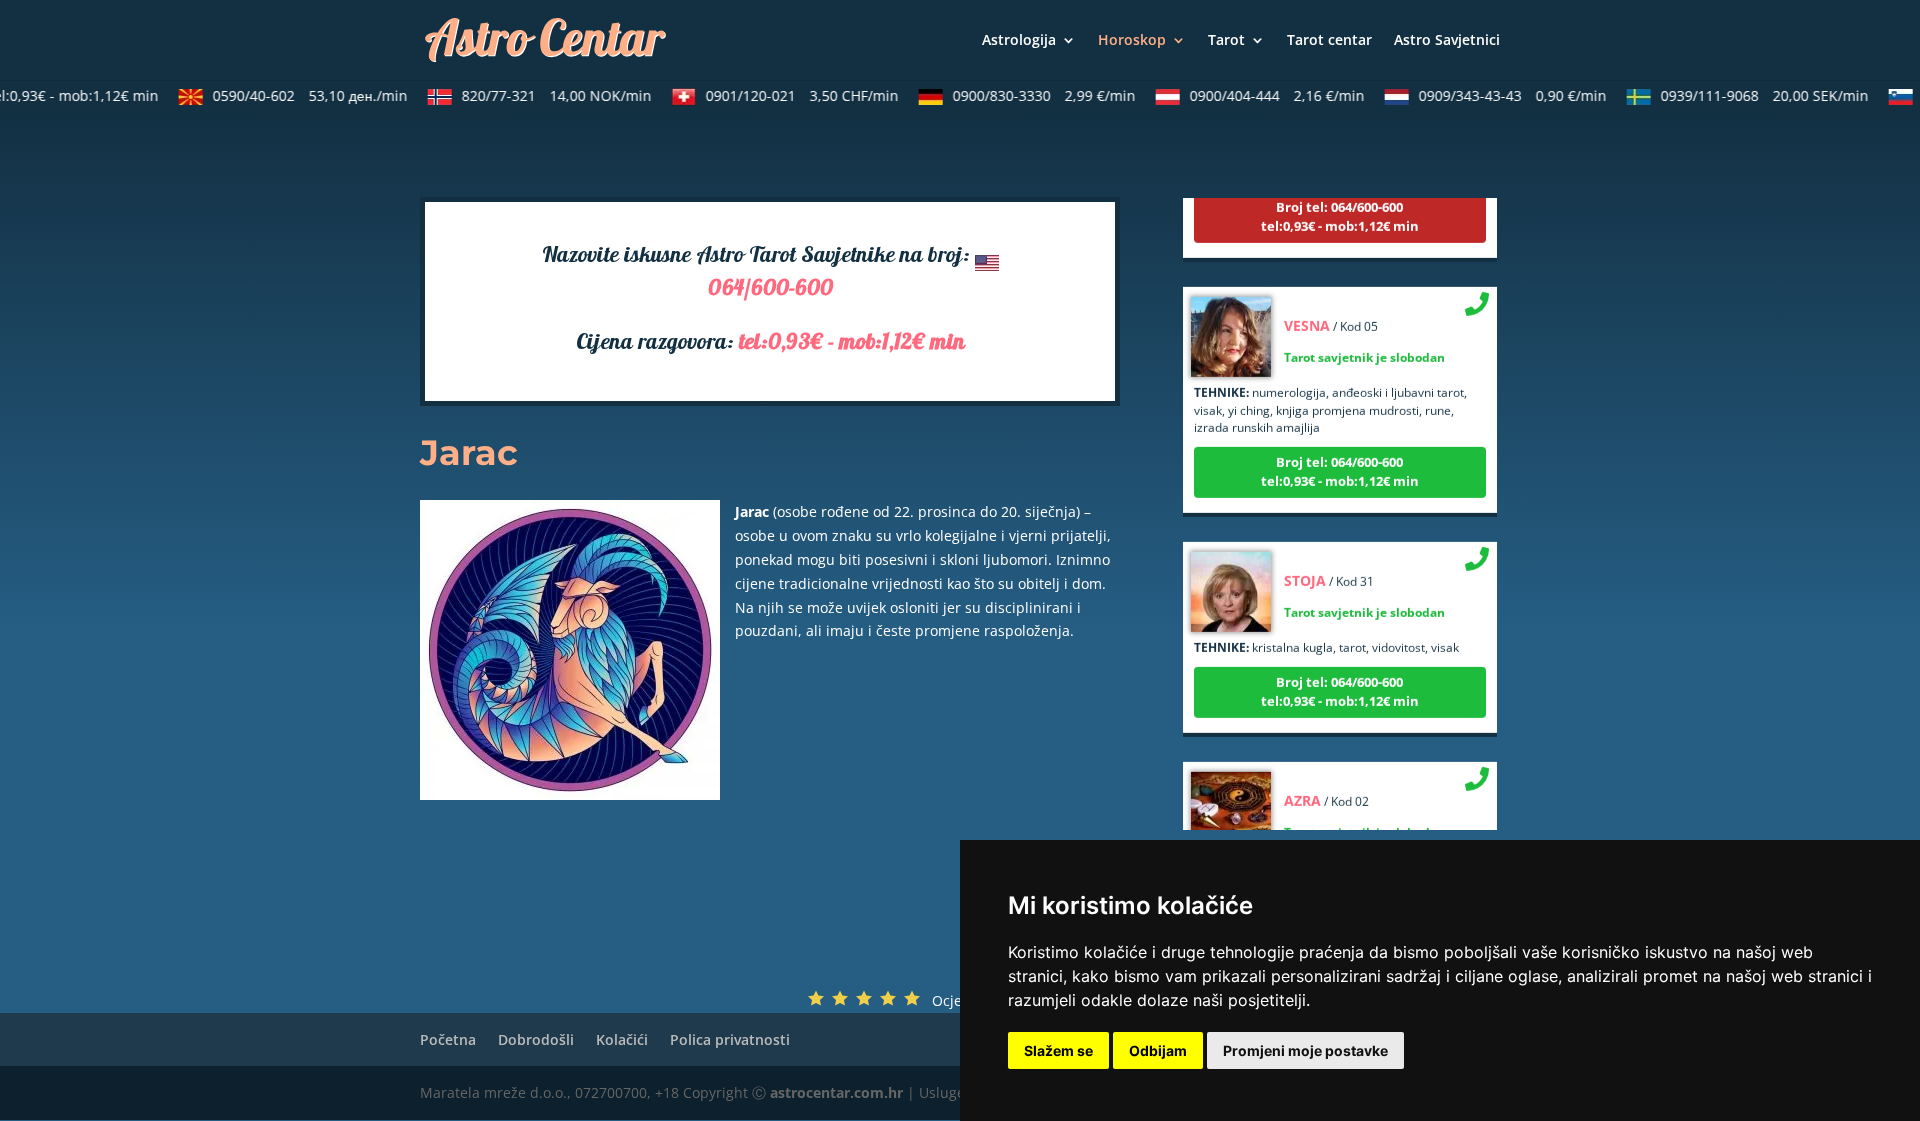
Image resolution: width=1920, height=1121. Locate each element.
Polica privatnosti (730, 1039)
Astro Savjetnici (1447, 41)
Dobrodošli (536, 1039)
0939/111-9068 (1751, 95)
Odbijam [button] (1158, 1050)
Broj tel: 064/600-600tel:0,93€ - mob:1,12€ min (1340, 200)
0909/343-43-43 (1499, 95)
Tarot (1226, 41)
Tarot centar (1329, 41)
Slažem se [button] (1058, 1050)
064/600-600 (770, 290)
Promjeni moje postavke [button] (1305, 1050)
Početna (448, 1039)
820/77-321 (543, 95)
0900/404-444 (1263, 95)
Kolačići (622, 1039)
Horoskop (1132, 41)
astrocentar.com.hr (836, 1092)
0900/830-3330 (1030, 95)
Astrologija (1019, 41)
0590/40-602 (296, 95)
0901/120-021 (788, 95)
